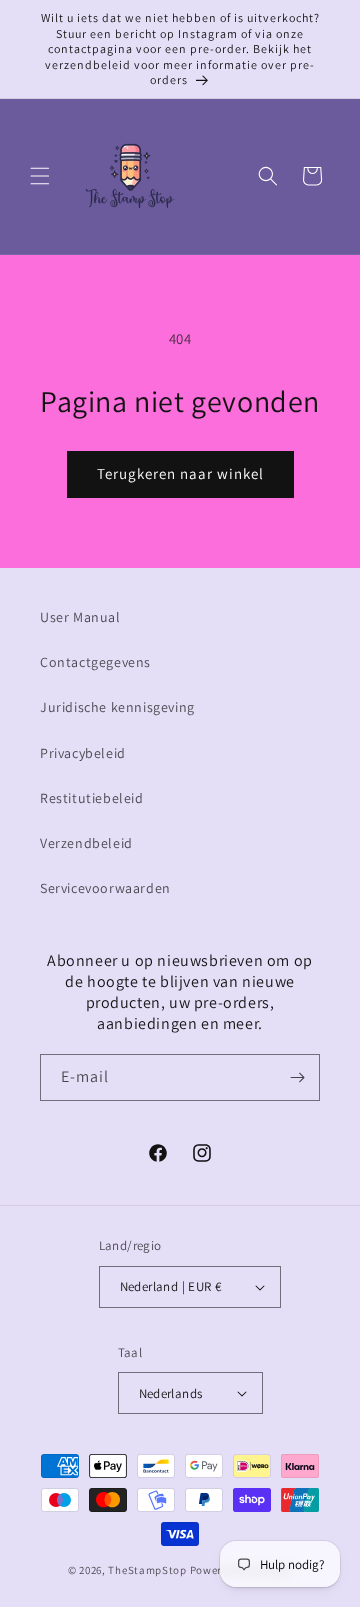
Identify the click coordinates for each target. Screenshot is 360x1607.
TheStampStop (147, 1570)
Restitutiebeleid (92, 798)
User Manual (80, 617)
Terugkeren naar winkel (180, 473)
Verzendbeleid (86, 843)
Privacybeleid (83, 753)
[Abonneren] (297, 1077)
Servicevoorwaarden (105, 888)
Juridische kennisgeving (117, 707)
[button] (40, 176)
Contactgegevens (95, 662)
